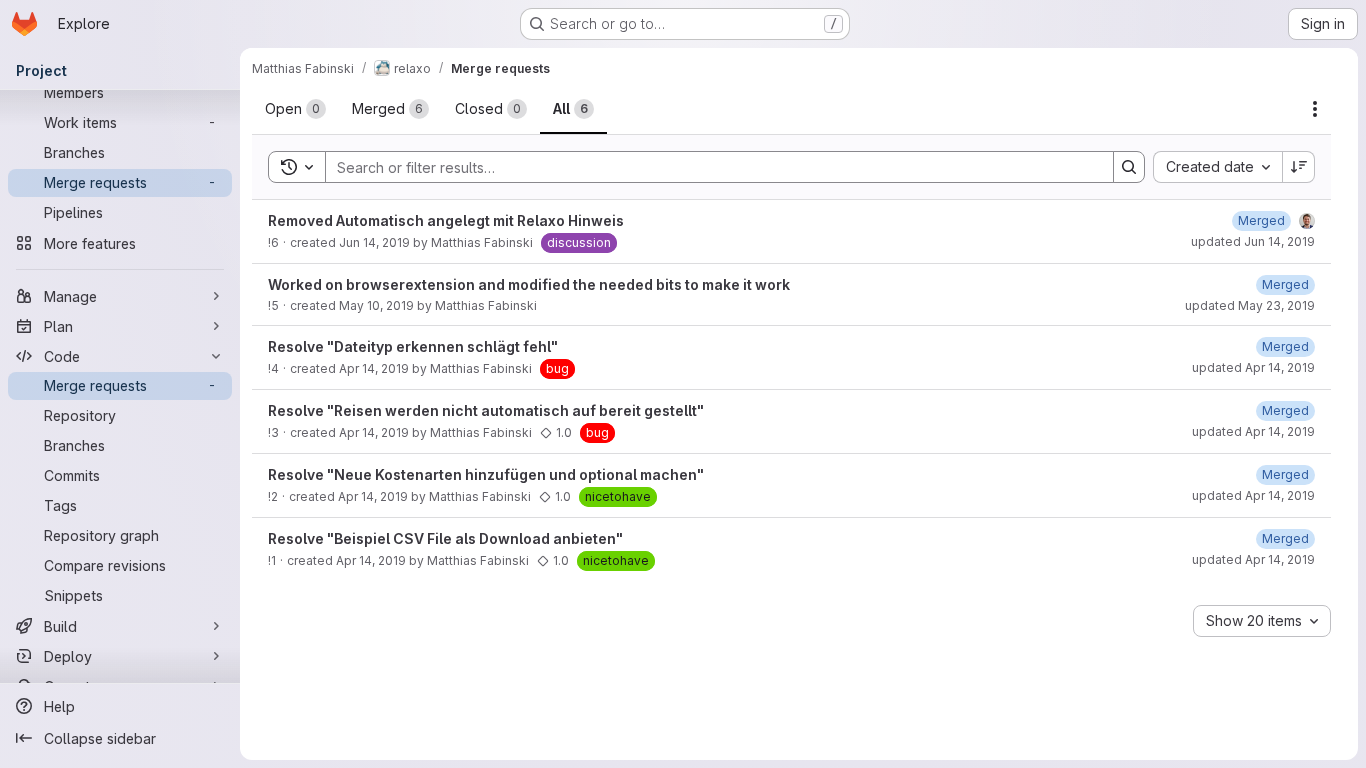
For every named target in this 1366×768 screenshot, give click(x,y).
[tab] (295, 109)
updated (1253, 241)
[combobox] (1217, 167)
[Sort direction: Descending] (1299, 167)
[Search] (1129, 167)
